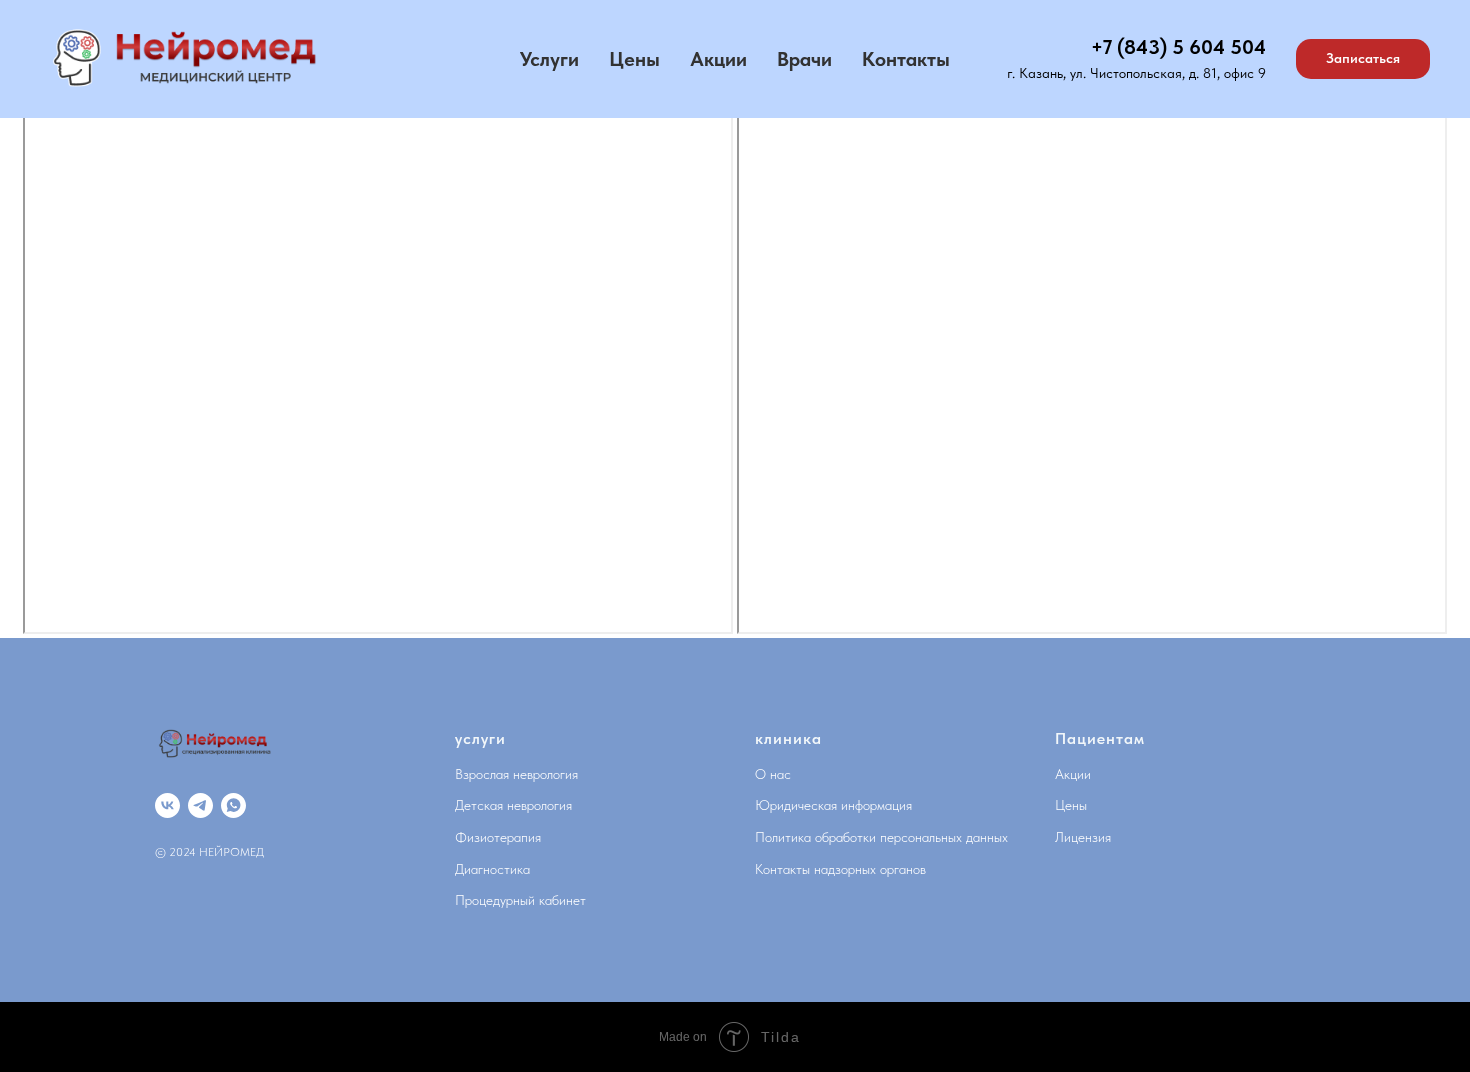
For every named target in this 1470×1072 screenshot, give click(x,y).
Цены (634, 59)
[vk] (167, 805)
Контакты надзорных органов (840, 869)
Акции (718, 59)
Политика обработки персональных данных (881, 837)
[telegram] (200, 805)
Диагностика (492, 869)
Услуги (549, 59)
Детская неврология (513, 805)
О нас (773, 774)
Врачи (804, 59)
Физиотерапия (498, 837)
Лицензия (1083, 837)
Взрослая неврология (516, 774)
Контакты (906, 59)
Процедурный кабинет (520, 900)
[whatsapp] (233, 805)
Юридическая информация (833, 805)
